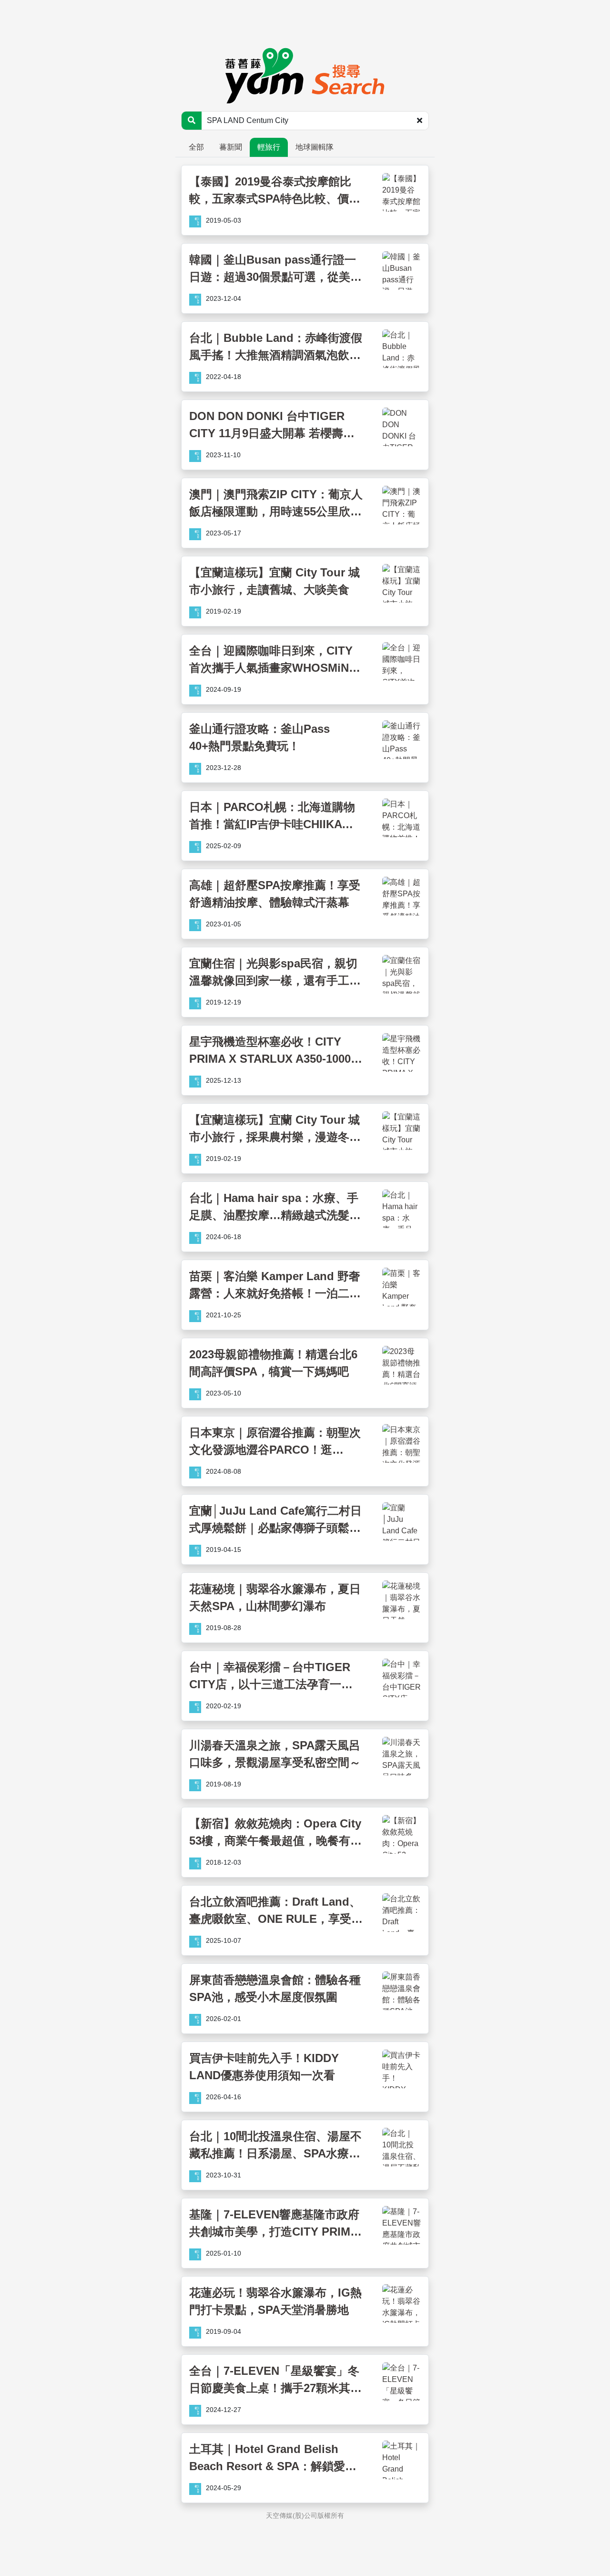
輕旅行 (269, 147)
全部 (196, 147)
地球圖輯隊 (315, 147)
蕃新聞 (231, 147)
